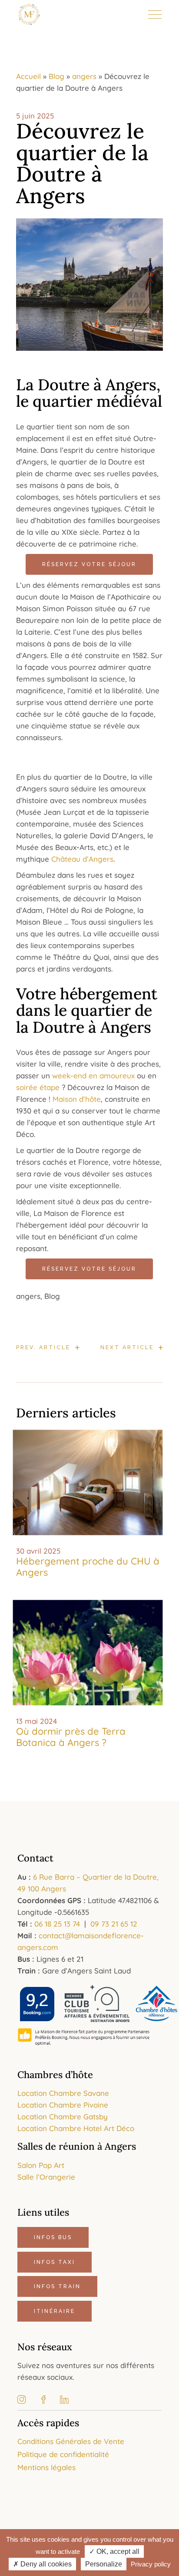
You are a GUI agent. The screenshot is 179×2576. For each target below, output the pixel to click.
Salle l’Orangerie (46, 2177)
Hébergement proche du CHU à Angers (88, 1567)
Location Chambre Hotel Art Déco (76, 2128)
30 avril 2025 (38, 1551)
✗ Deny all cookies (42, 2564)
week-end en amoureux (93, 1076)
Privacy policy (151, 2564)
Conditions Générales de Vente (71, 2441)
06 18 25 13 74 (57, 1924)
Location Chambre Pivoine (63, 2105)
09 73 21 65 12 (114, 1924)
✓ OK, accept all (114, 2551)
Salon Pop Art (41, 2165)
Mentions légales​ (46, 2467)
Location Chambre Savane (63, 2093)
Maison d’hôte (77, 1099)
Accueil (28, 76)
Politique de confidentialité (63, 2454)
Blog (56, 76)
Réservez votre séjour (89, 564)
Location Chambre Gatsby (63, 2116)
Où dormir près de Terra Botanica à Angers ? (71, 1737)
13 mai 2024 (36, 1721)
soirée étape (38, 1087)
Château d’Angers (82, 859)
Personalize (104, 2564)
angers (84, 76)
